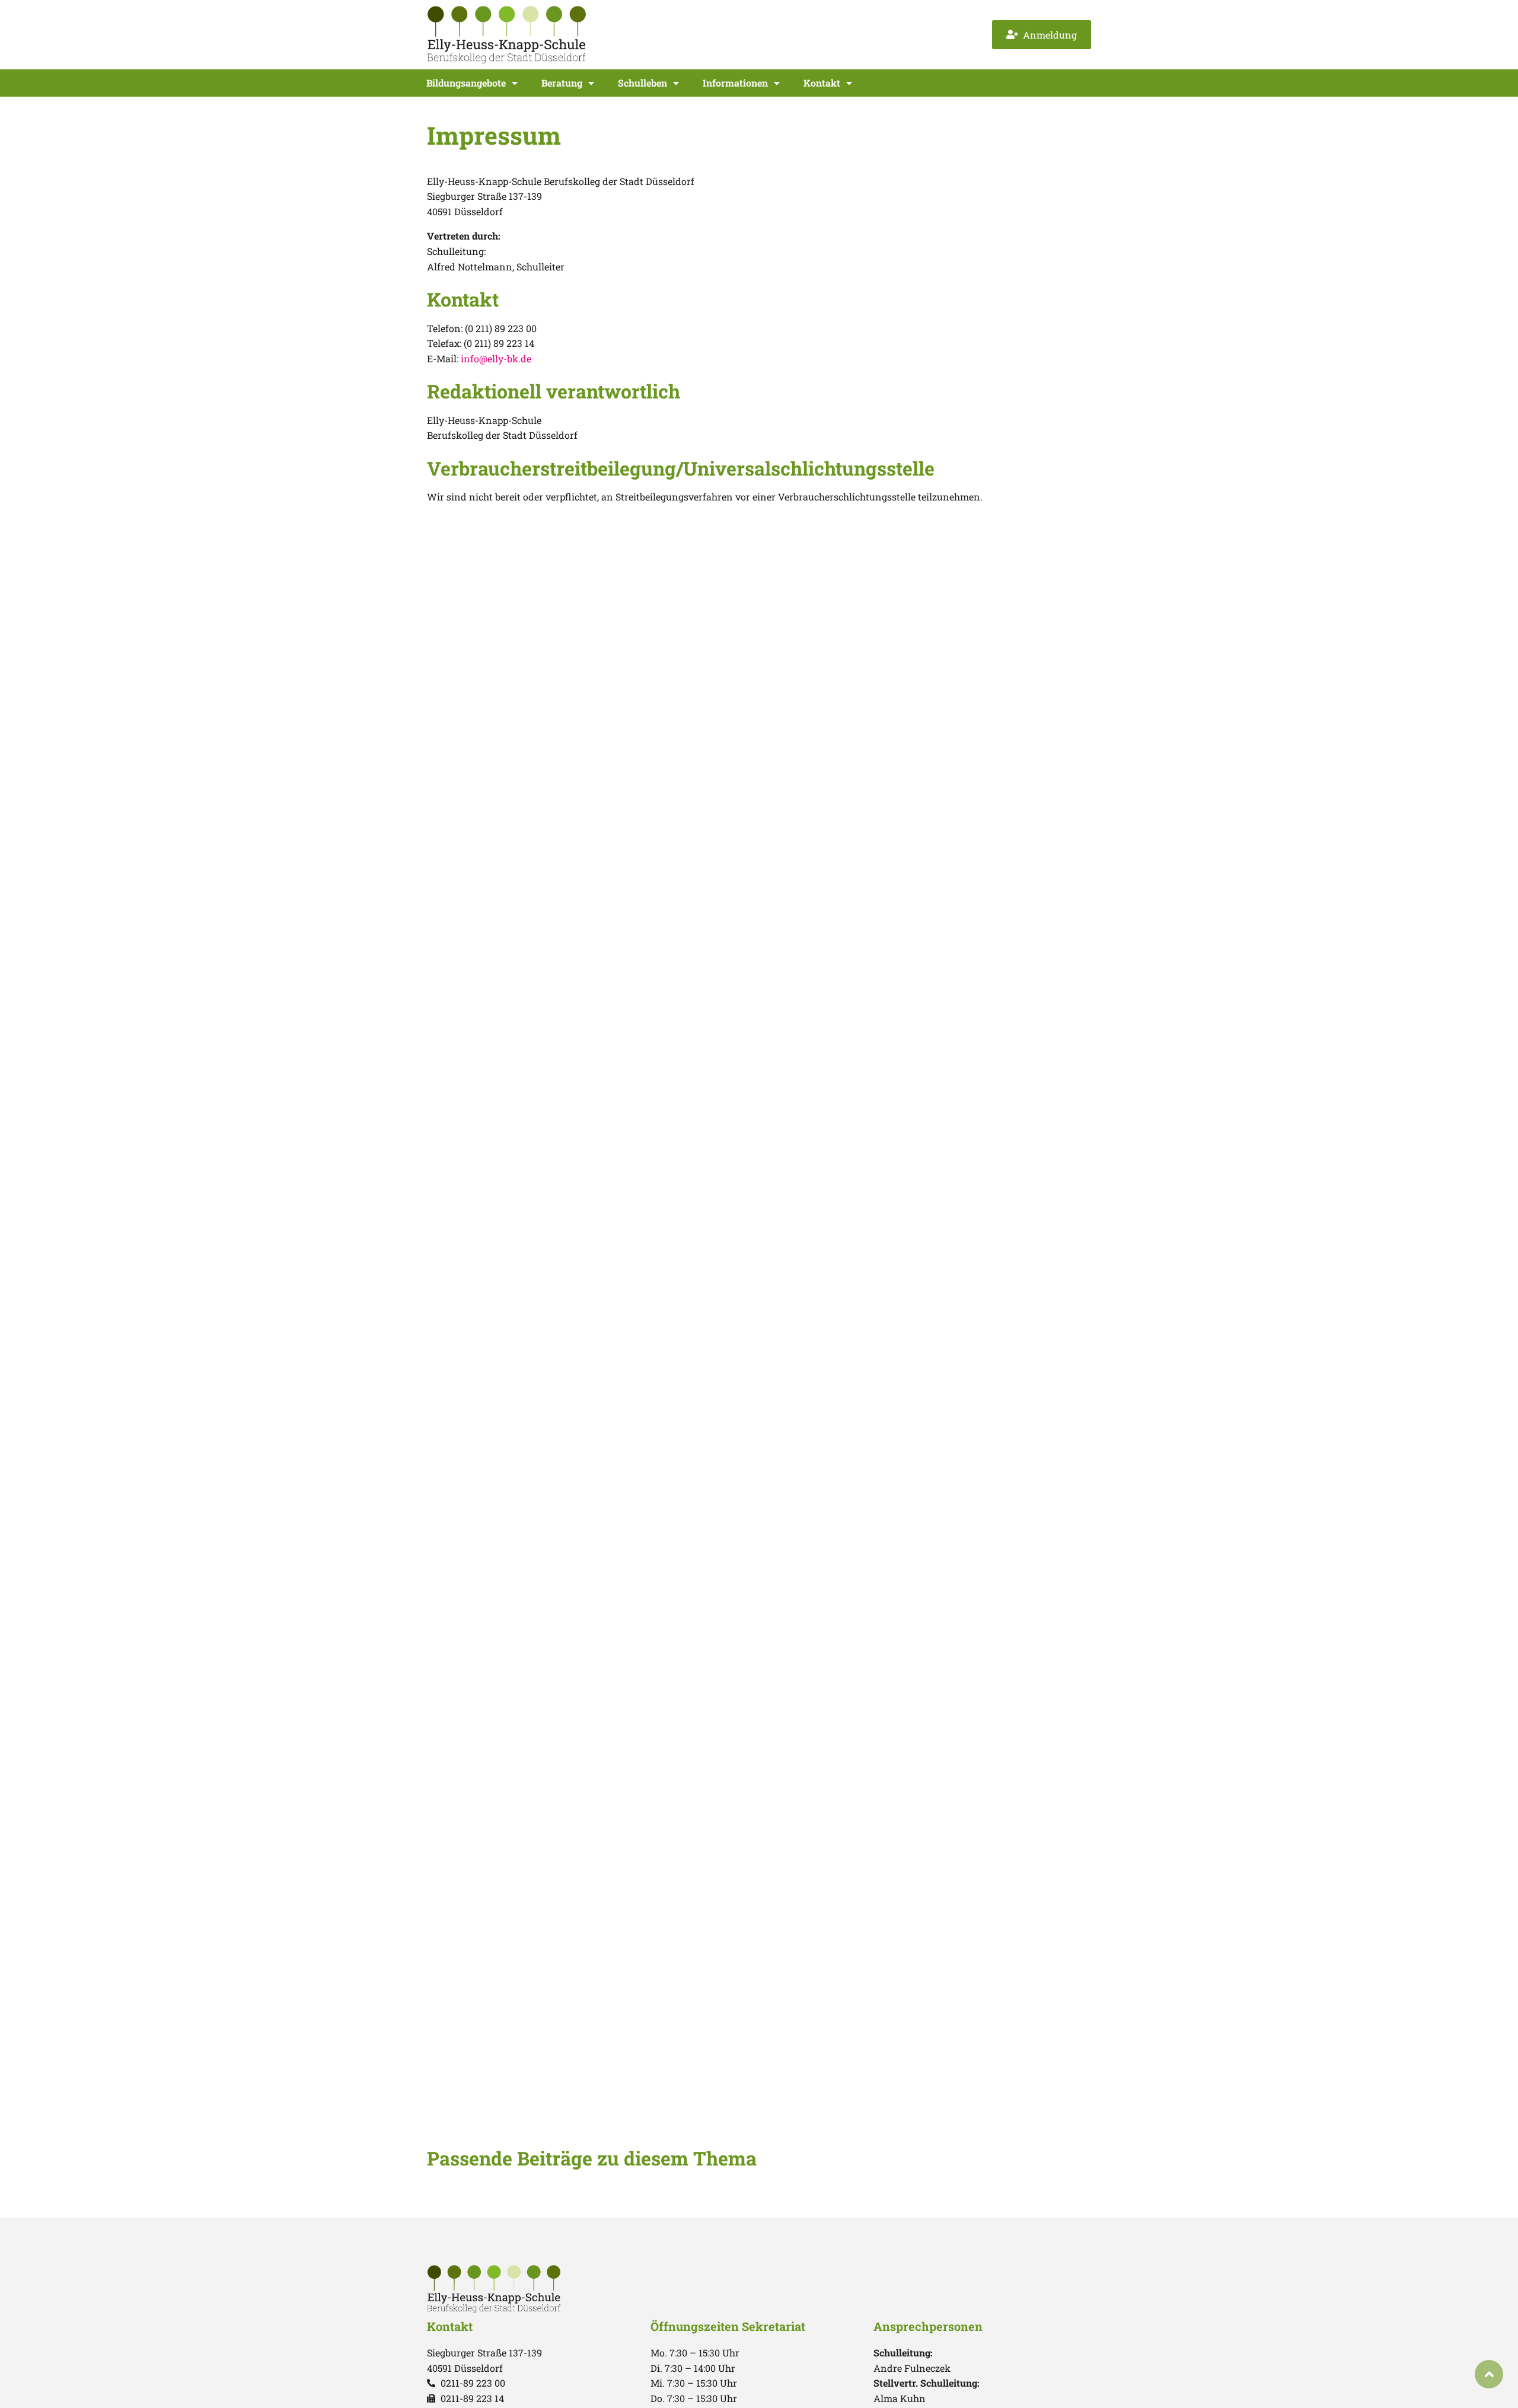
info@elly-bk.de (496, 358)
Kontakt (822, 83)
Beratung (562, 83)
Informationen (735, 83)
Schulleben (642, 83)
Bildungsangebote (466, 83)
